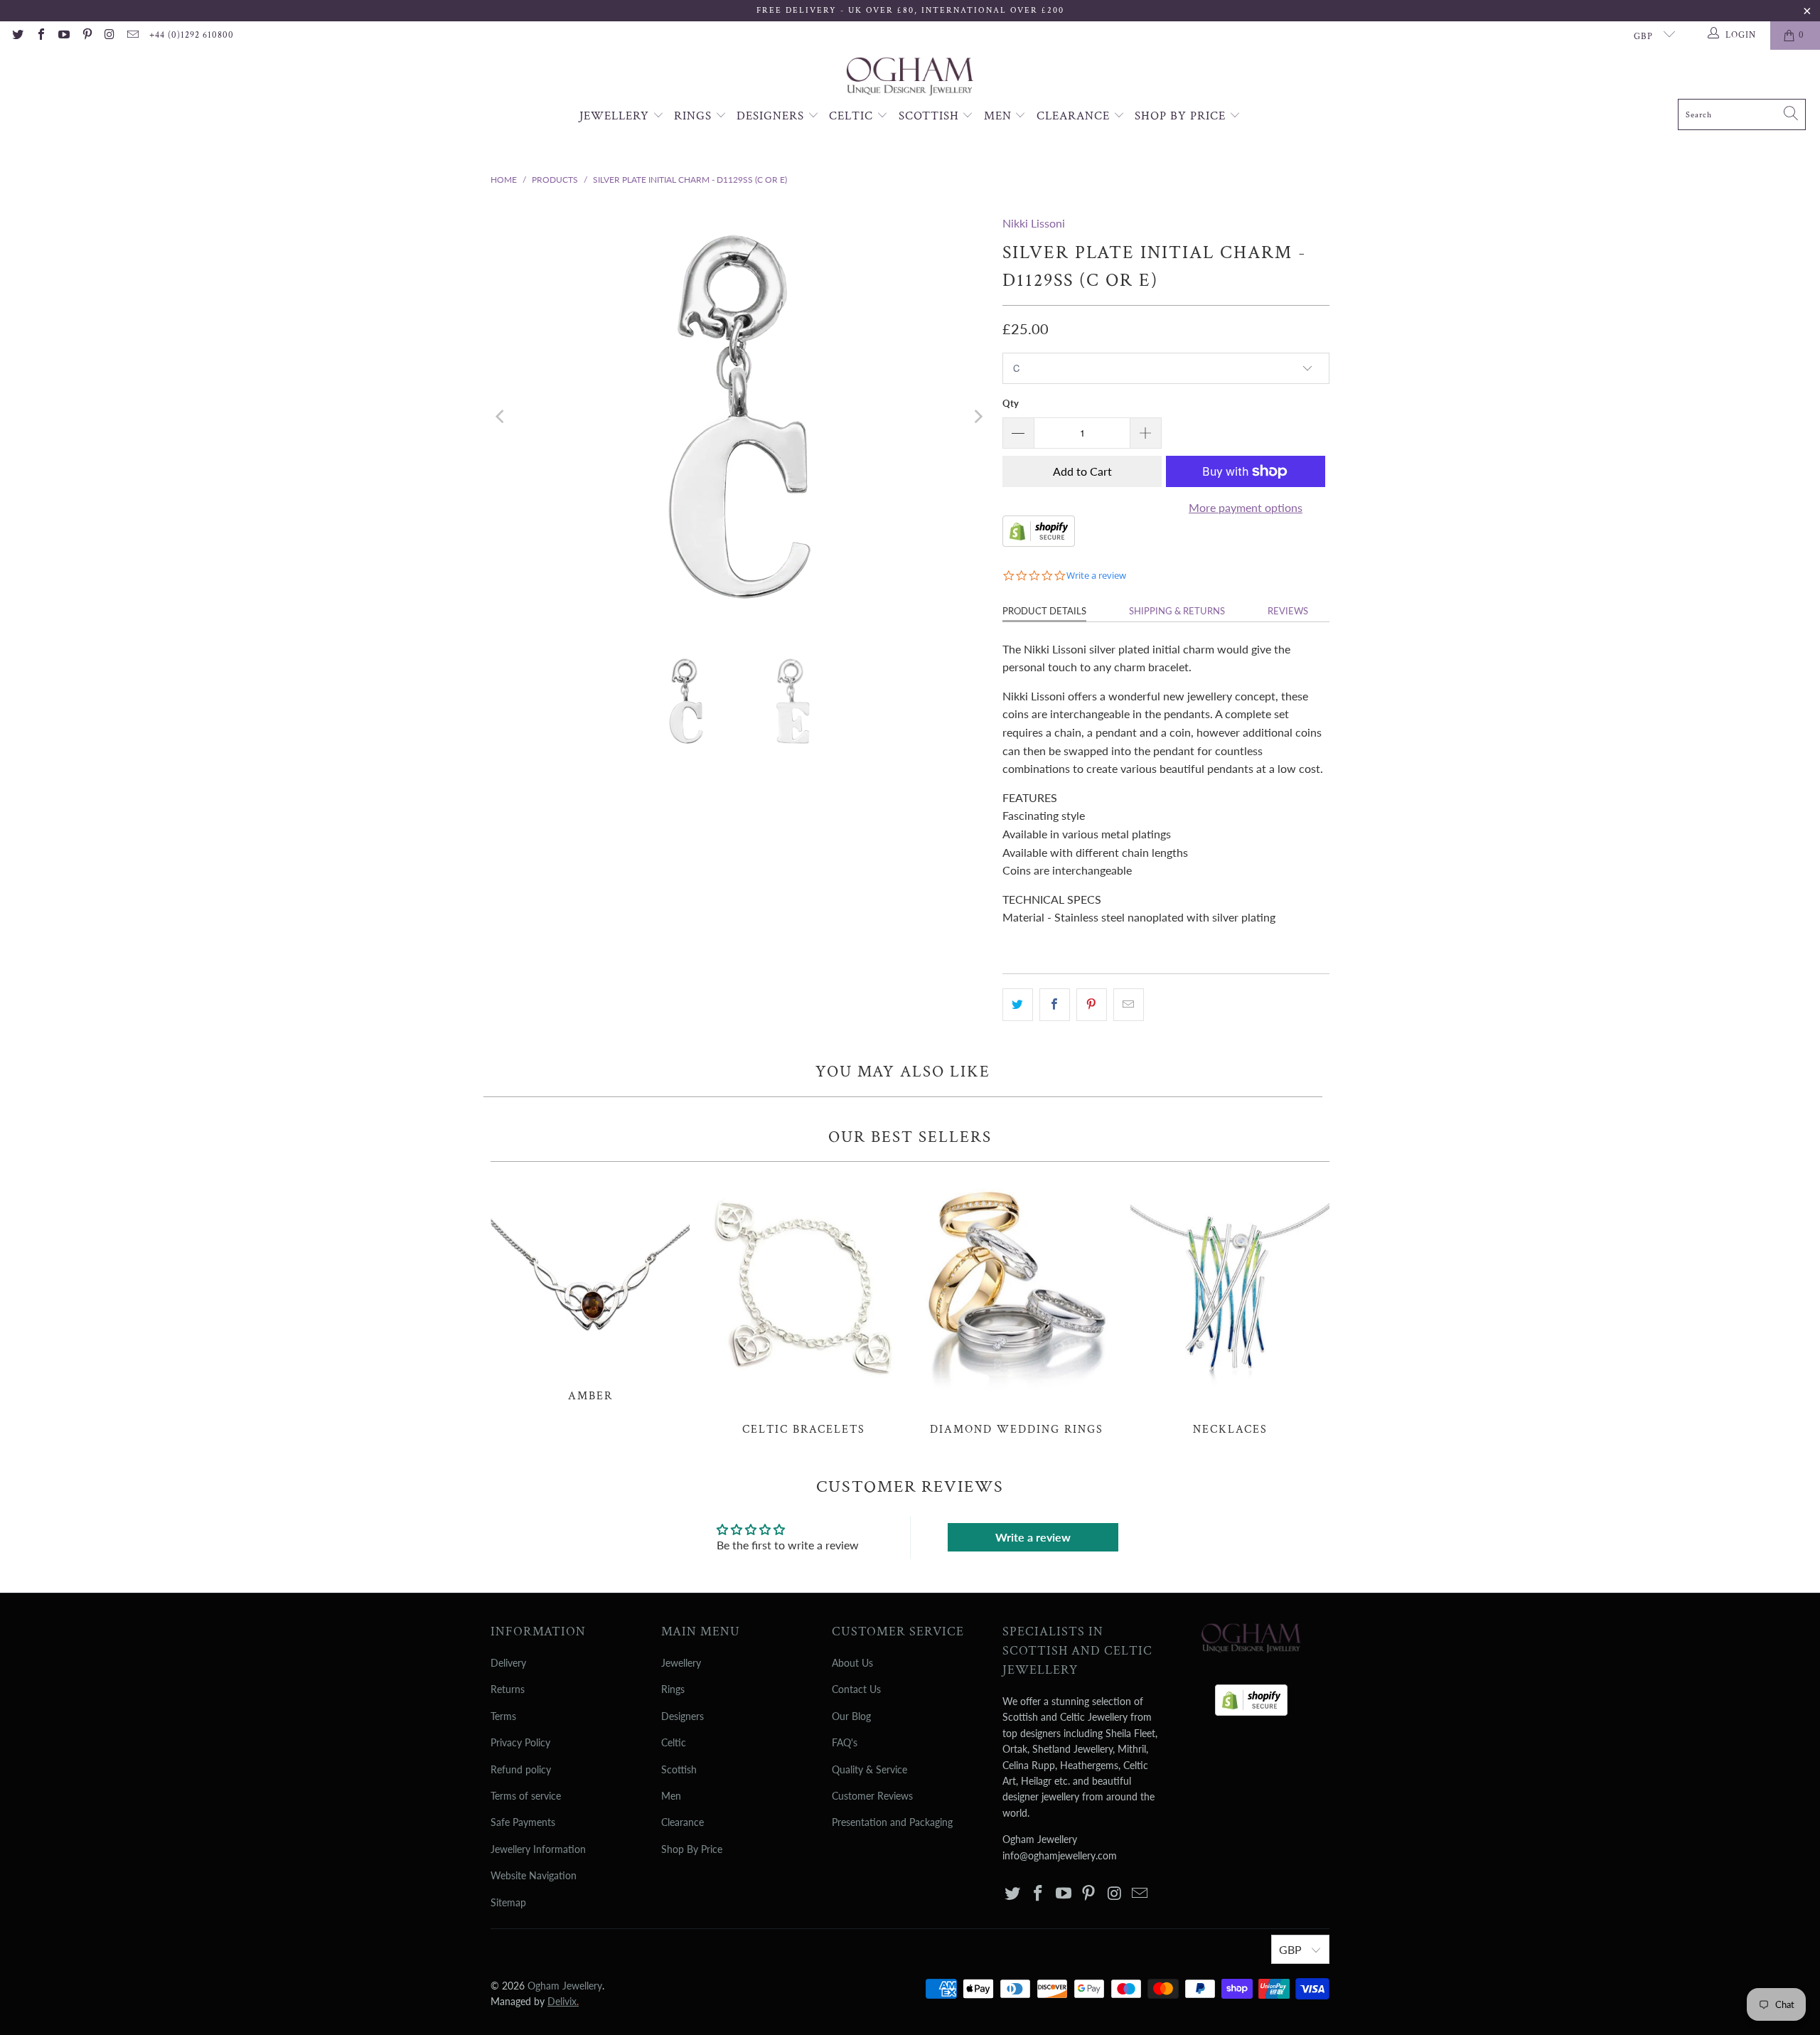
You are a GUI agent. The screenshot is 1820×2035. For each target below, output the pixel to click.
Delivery (508, 1663)
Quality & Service (869, 1769)
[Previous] (501, 417)
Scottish (931, 116)
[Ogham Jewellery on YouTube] (63, 36)
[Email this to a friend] (1129, 1005)
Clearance (1075, 116)
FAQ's (845, 1742)
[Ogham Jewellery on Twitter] (17, 36)
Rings (695, 116)
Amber (590, 1289)
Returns (508, 1689)
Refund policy (521, 1769)
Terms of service (526, 1796)
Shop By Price (1182, 116)
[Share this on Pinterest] (1092, 1005)
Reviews (1288, 611)
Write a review (1033, 1537)
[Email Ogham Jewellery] (132, 36)
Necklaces (1230, 1306)
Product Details (1044, 611)
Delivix (563, 2001)
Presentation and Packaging (892, 1822)
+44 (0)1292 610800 (192, 35)
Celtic (853, 116)
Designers (772, 116)
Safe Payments (523, 1822)
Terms (503, 1716)
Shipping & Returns (1177, 611)
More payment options (1246, 507)
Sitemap (508, 1902)
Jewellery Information (538, 1849)
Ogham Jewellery (565, 1986)
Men (1000, 116)
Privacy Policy (520, 1742)
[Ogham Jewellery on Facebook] (40, 36)
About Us (852, 1663)
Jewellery (616, 116)
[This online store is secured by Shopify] (1039, 542)
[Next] (978, 417)
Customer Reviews (872, 1796)
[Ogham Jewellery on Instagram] (109, 36)
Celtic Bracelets (803, 1306)
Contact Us (856, 1689)
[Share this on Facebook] (1055, 1005)
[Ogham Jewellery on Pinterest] (86, 36)
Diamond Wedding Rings (1017, 1306)
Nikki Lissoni (1034, 223)
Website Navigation (534, 1875)
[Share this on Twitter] (1018, 1005)
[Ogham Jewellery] (910, 78)
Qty (1011, 403)
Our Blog (851, 1716)
